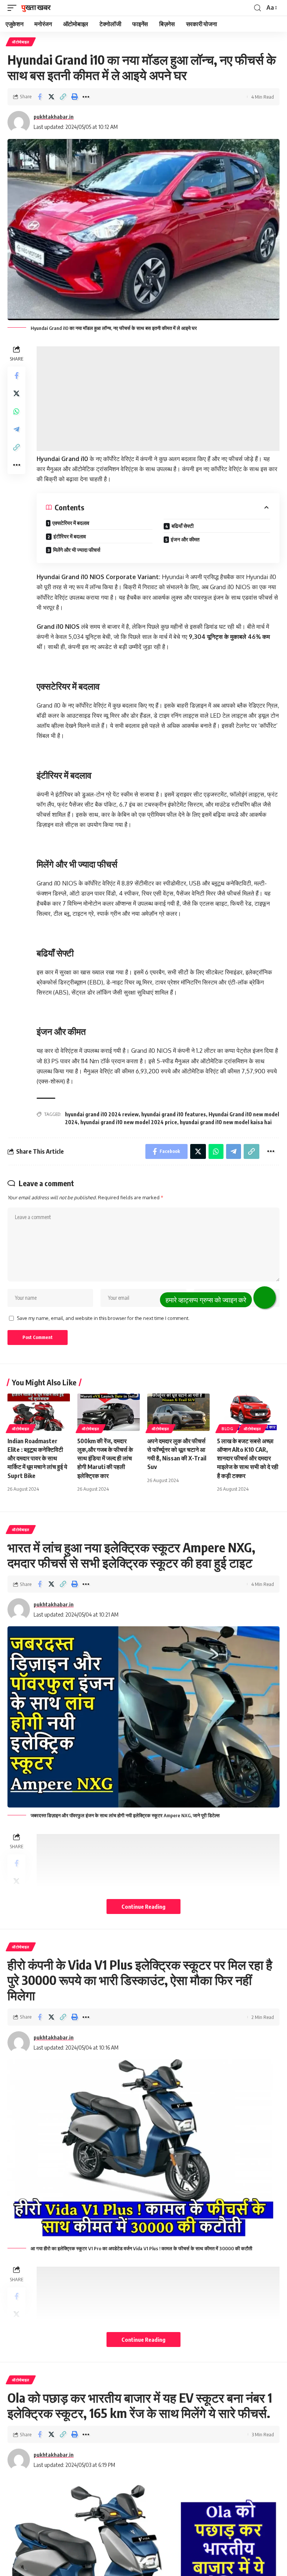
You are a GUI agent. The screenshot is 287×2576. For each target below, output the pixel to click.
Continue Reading (143, 1907)
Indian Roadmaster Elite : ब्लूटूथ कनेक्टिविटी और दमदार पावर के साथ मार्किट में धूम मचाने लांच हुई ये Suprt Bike (37, 1458)
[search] (257, 8)
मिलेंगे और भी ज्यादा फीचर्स (77, 550)
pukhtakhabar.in (54, 117)
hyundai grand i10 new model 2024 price (129, 1122)
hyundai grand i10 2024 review (102, 1114)
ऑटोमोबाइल (21, 42)
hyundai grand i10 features (174, 1114)
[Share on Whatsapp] (16, 411)
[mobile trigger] (14, 8)
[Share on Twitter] (51, 97)
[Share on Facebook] (40, 97)
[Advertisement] (158, 399)
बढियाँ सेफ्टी (183, 526)
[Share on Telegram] (16, 429)
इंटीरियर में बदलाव (70, 536)
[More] (86, 97)
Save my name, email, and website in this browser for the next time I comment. (103, 1318)
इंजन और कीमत (185, 539)
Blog (228, 1429)
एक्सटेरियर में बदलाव (71, 523)
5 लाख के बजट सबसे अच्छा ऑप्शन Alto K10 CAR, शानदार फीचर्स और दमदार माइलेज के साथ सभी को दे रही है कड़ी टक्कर (248, 1458)
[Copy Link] (63, 97)
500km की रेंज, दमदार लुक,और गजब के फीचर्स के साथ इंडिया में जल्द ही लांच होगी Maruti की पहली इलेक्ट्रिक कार (105, 1458)
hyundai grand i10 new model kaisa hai (226, 1122)
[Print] (74, 97)
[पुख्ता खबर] (36, 8)
